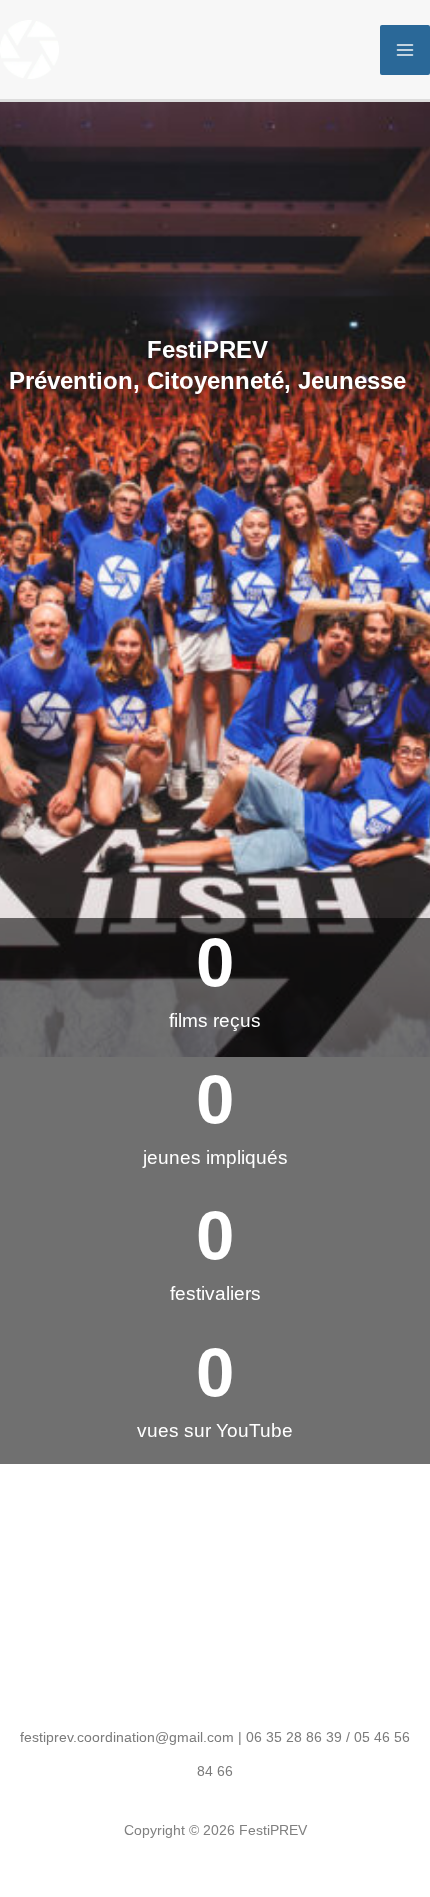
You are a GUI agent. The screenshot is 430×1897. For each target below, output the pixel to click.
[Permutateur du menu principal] (405, 50)
